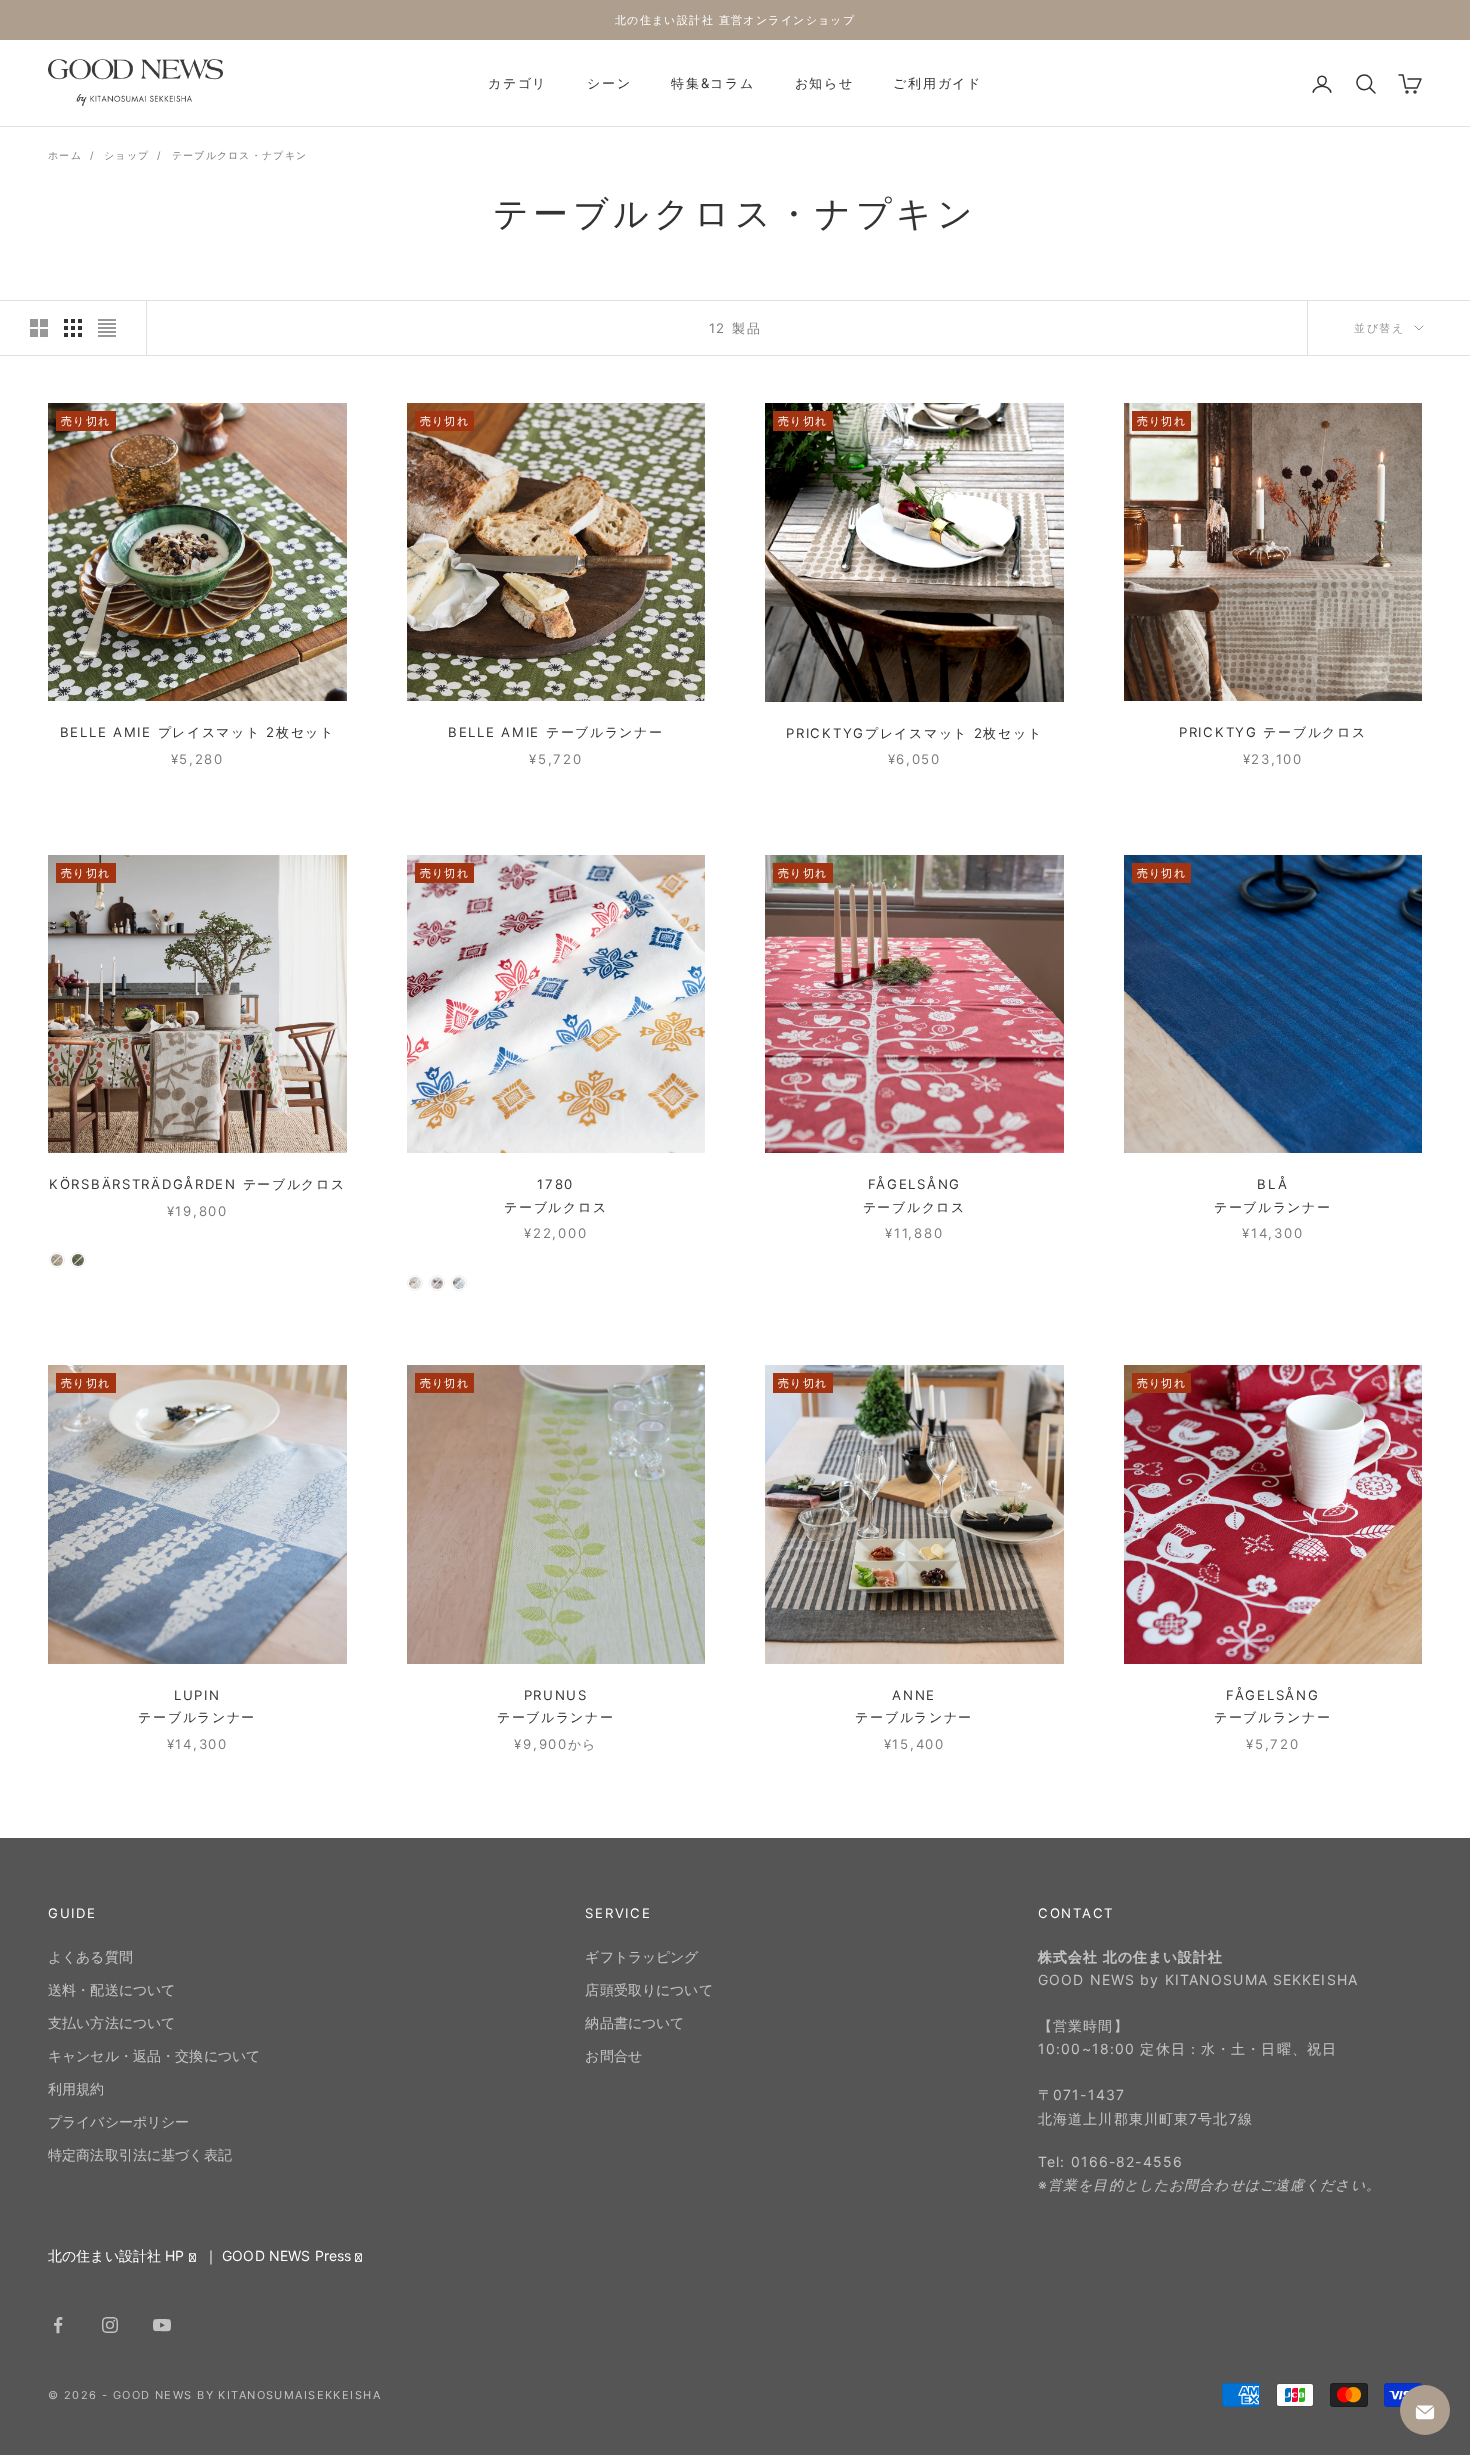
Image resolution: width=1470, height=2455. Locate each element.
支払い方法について (111, 2022)
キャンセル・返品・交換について (154, 2055)
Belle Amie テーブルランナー (556, 732)
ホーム (65, 155)
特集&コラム (712, 83)
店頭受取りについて (648, 1989)
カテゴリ (517, 83)
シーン (609, 83)
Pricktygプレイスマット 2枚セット (914, 733)
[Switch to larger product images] (39, 328)
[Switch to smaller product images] (73, 328)
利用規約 (76, 2088)
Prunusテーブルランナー (556, 1705)
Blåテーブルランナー (1273, 1195)
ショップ (126, 155)
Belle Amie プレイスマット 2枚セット (197, 732)
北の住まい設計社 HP (116, 2255)
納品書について (634, 2022)
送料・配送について (111, 1989)
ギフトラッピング (641, 1956)
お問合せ (613, 2055)
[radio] (57, 1260)
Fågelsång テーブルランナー (1273, 1705)
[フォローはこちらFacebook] (58, 2325)
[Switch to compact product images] (107, 328)
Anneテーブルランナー (914, 1705)
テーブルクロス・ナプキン (240, 155)
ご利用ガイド (937, 83)
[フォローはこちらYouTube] (162, 2325)
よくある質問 (90, 1956)
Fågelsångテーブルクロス (914, 1195)
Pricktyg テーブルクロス (1272, 732)
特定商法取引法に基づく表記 (140, 2154)
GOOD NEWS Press (286, 2255)
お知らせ (824, 83)
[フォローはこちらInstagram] (110, 2325)
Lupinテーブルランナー (197, 1705)
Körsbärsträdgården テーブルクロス (197, 1184)
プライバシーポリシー (118, 2121)
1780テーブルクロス (555, 1195)
